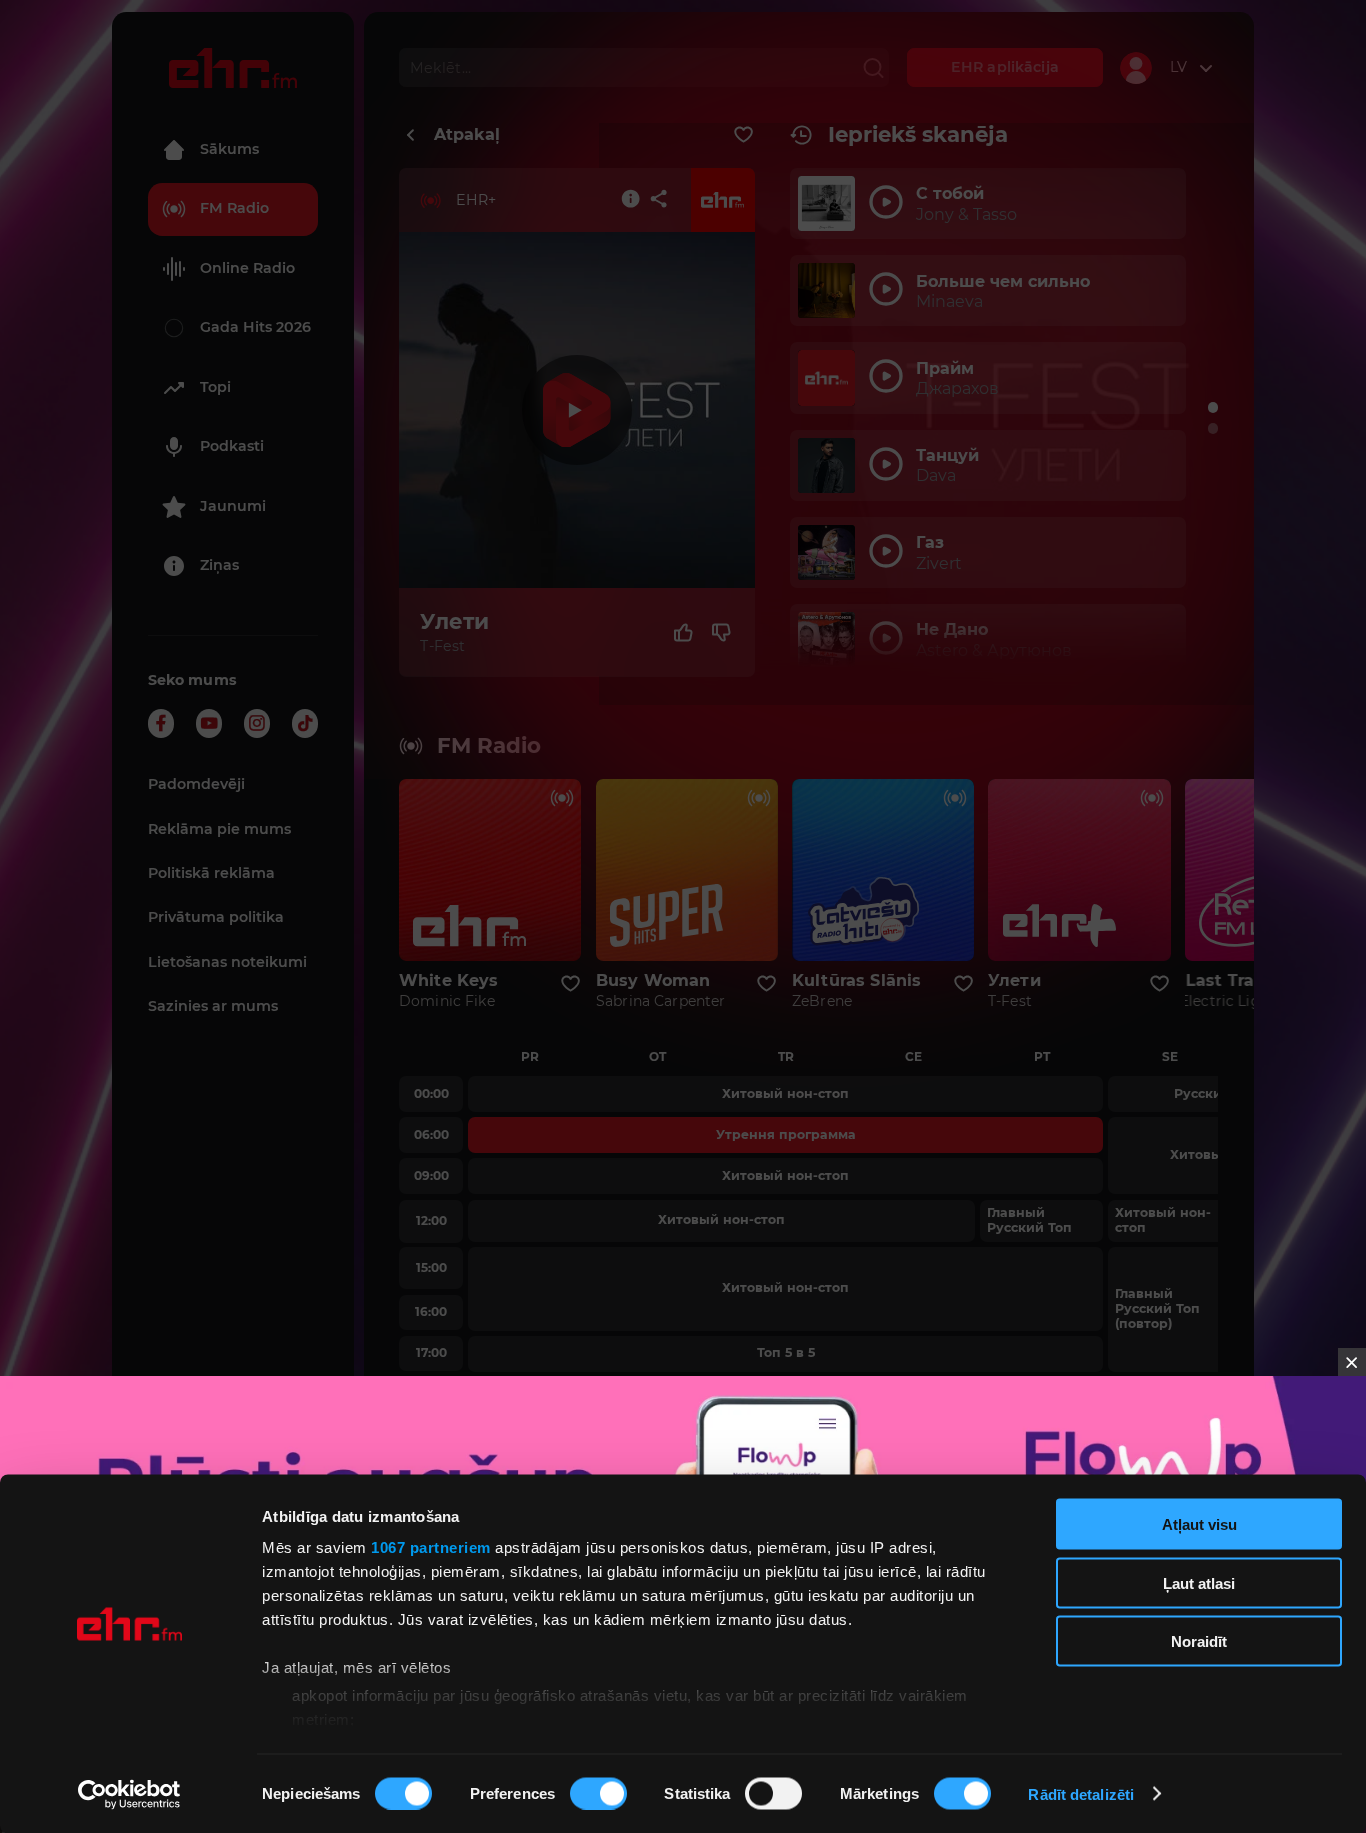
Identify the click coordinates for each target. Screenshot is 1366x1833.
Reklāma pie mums (219, 829)
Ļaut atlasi (1199, 1582)
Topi (215, 387)
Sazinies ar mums (213, 1006)
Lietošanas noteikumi (227, 962)
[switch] (598, 1793)
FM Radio (234, 208)
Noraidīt (1199, 1641)
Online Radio (247, 268)
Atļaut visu (1199, 1524)
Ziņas (219, 565)
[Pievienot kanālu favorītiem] (743, 135)
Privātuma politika (216, 917)
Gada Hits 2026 (255, 327)
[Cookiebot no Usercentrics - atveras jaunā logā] (129, 1794)
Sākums (229, 149)
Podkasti (232, 446)
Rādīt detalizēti (1081, 1793)
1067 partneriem (431, 1547)
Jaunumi (233, 506)
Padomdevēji (196, 784)
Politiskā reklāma (211, 873)
